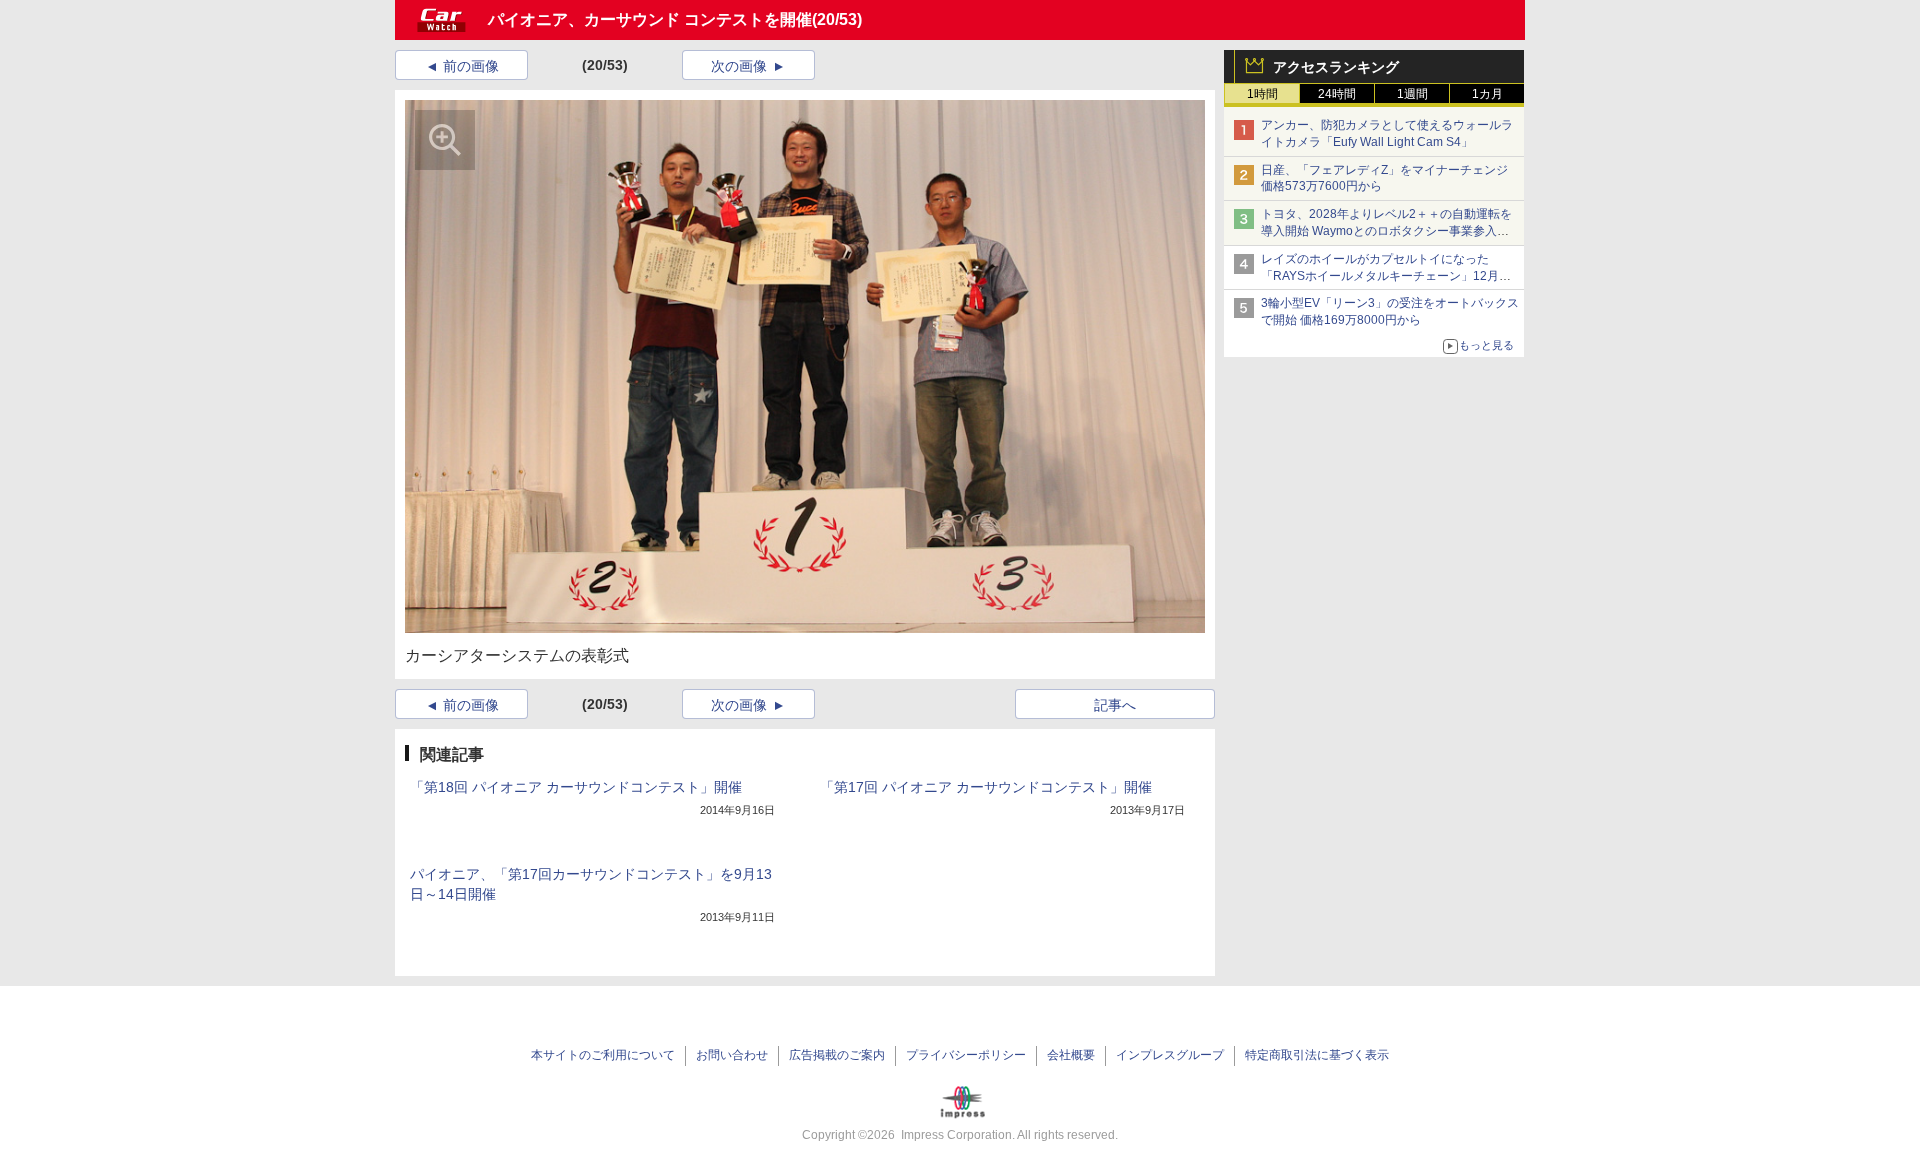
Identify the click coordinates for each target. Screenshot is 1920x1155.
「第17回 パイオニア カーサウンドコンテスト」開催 (986, 787)
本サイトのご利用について (603, 1055)
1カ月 (1487, 94)
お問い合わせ (732, 1055)
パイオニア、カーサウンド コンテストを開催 (650, 19)
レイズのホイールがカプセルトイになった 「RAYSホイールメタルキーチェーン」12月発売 (1386, 276)
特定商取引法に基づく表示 (1317, 1055)
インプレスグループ (1170, 1055)
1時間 (1262, 94)
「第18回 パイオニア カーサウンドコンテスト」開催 (576, 787)
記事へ (1115, 705)
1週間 (1412, 94)
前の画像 (471, 66)
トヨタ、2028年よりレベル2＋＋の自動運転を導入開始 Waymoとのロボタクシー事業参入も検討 (1386, 231)
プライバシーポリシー (966, 1055)
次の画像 (739, 66)
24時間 (1337, 94)
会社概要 (1071, 1055)
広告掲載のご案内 (837, 1055)
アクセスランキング (1336, 67)
